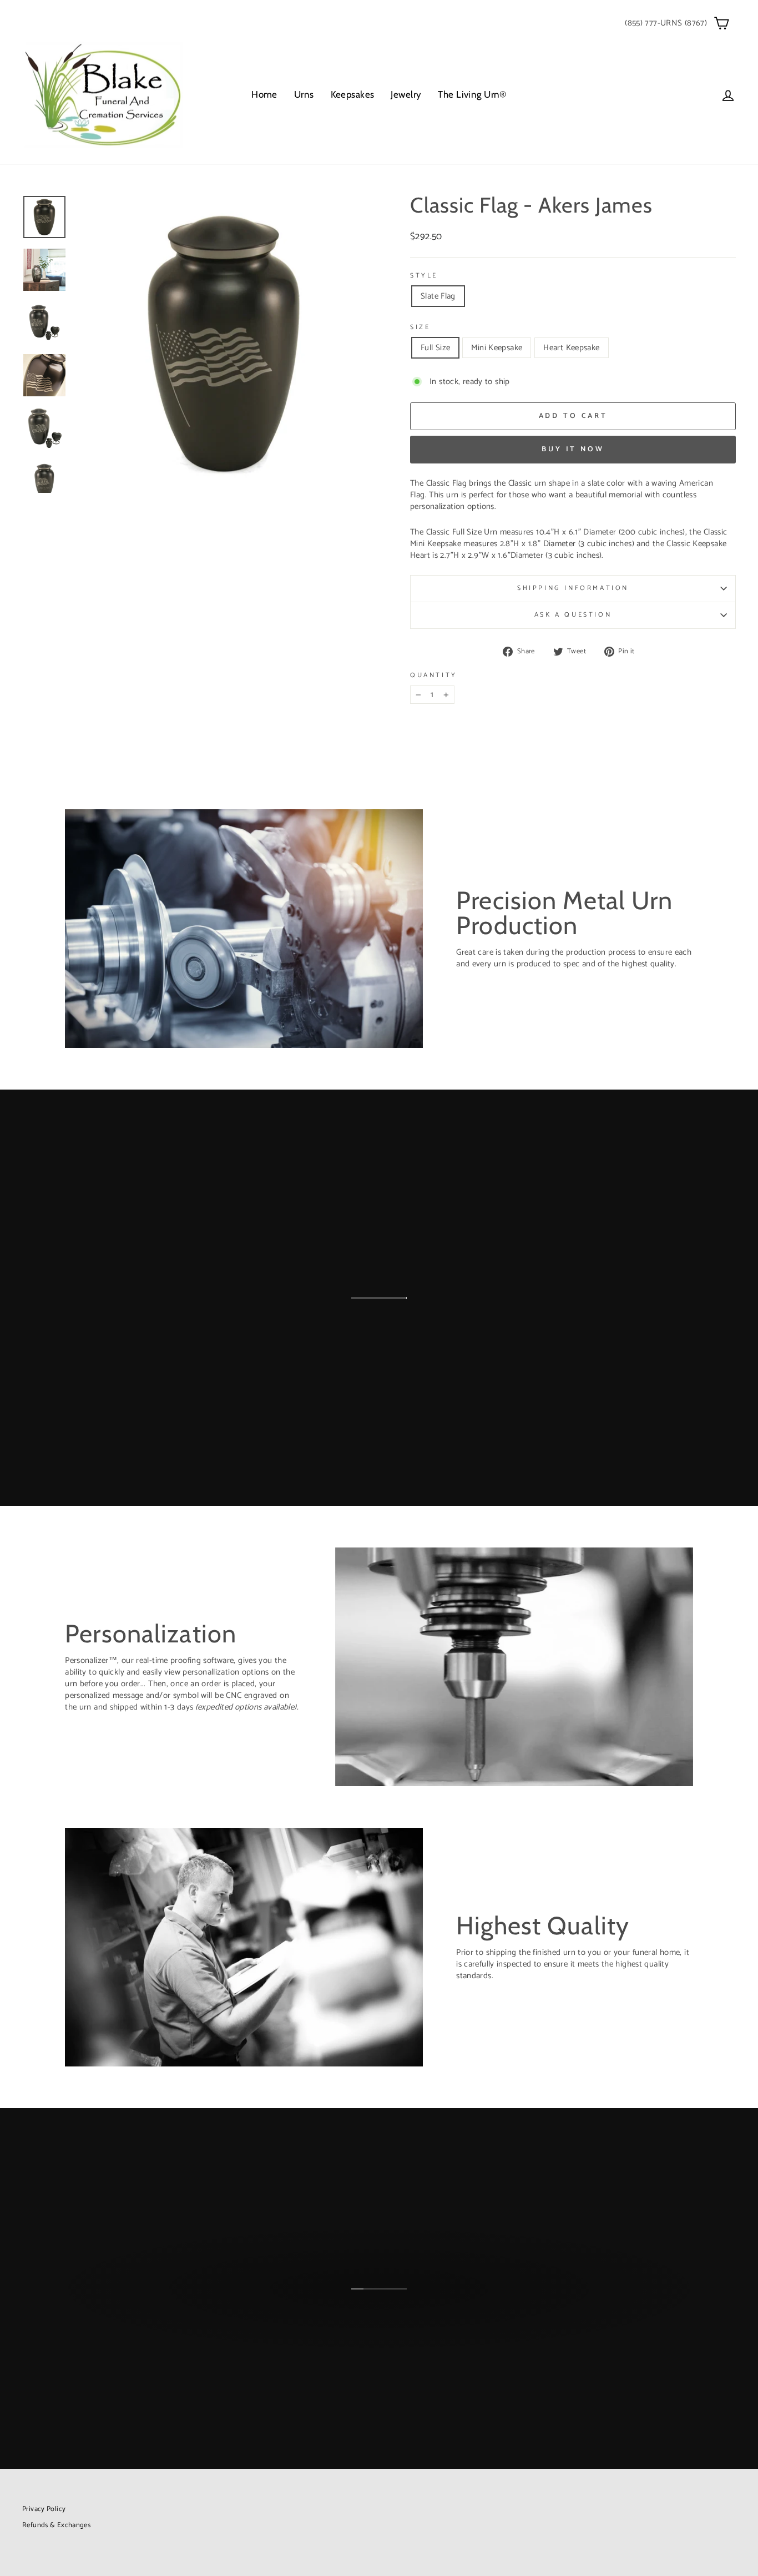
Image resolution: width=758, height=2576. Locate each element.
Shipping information (573, 588)
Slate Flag (438, 296)
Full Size (435, 348)
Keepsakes (353, 94)
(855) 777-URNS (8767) (666, 23)
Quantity (434, 676)
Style (424, 276)
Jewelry (406, 94)
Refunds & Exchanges (56, 2525)
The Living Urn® (472, 94)
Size (420, 328)
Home (264, 94)
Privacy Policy (44, 2509)
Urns (304, 94)
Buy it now (573, 449)
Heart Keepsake (571, 348)
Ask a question (573, 615)
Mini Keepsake (497, 348)
